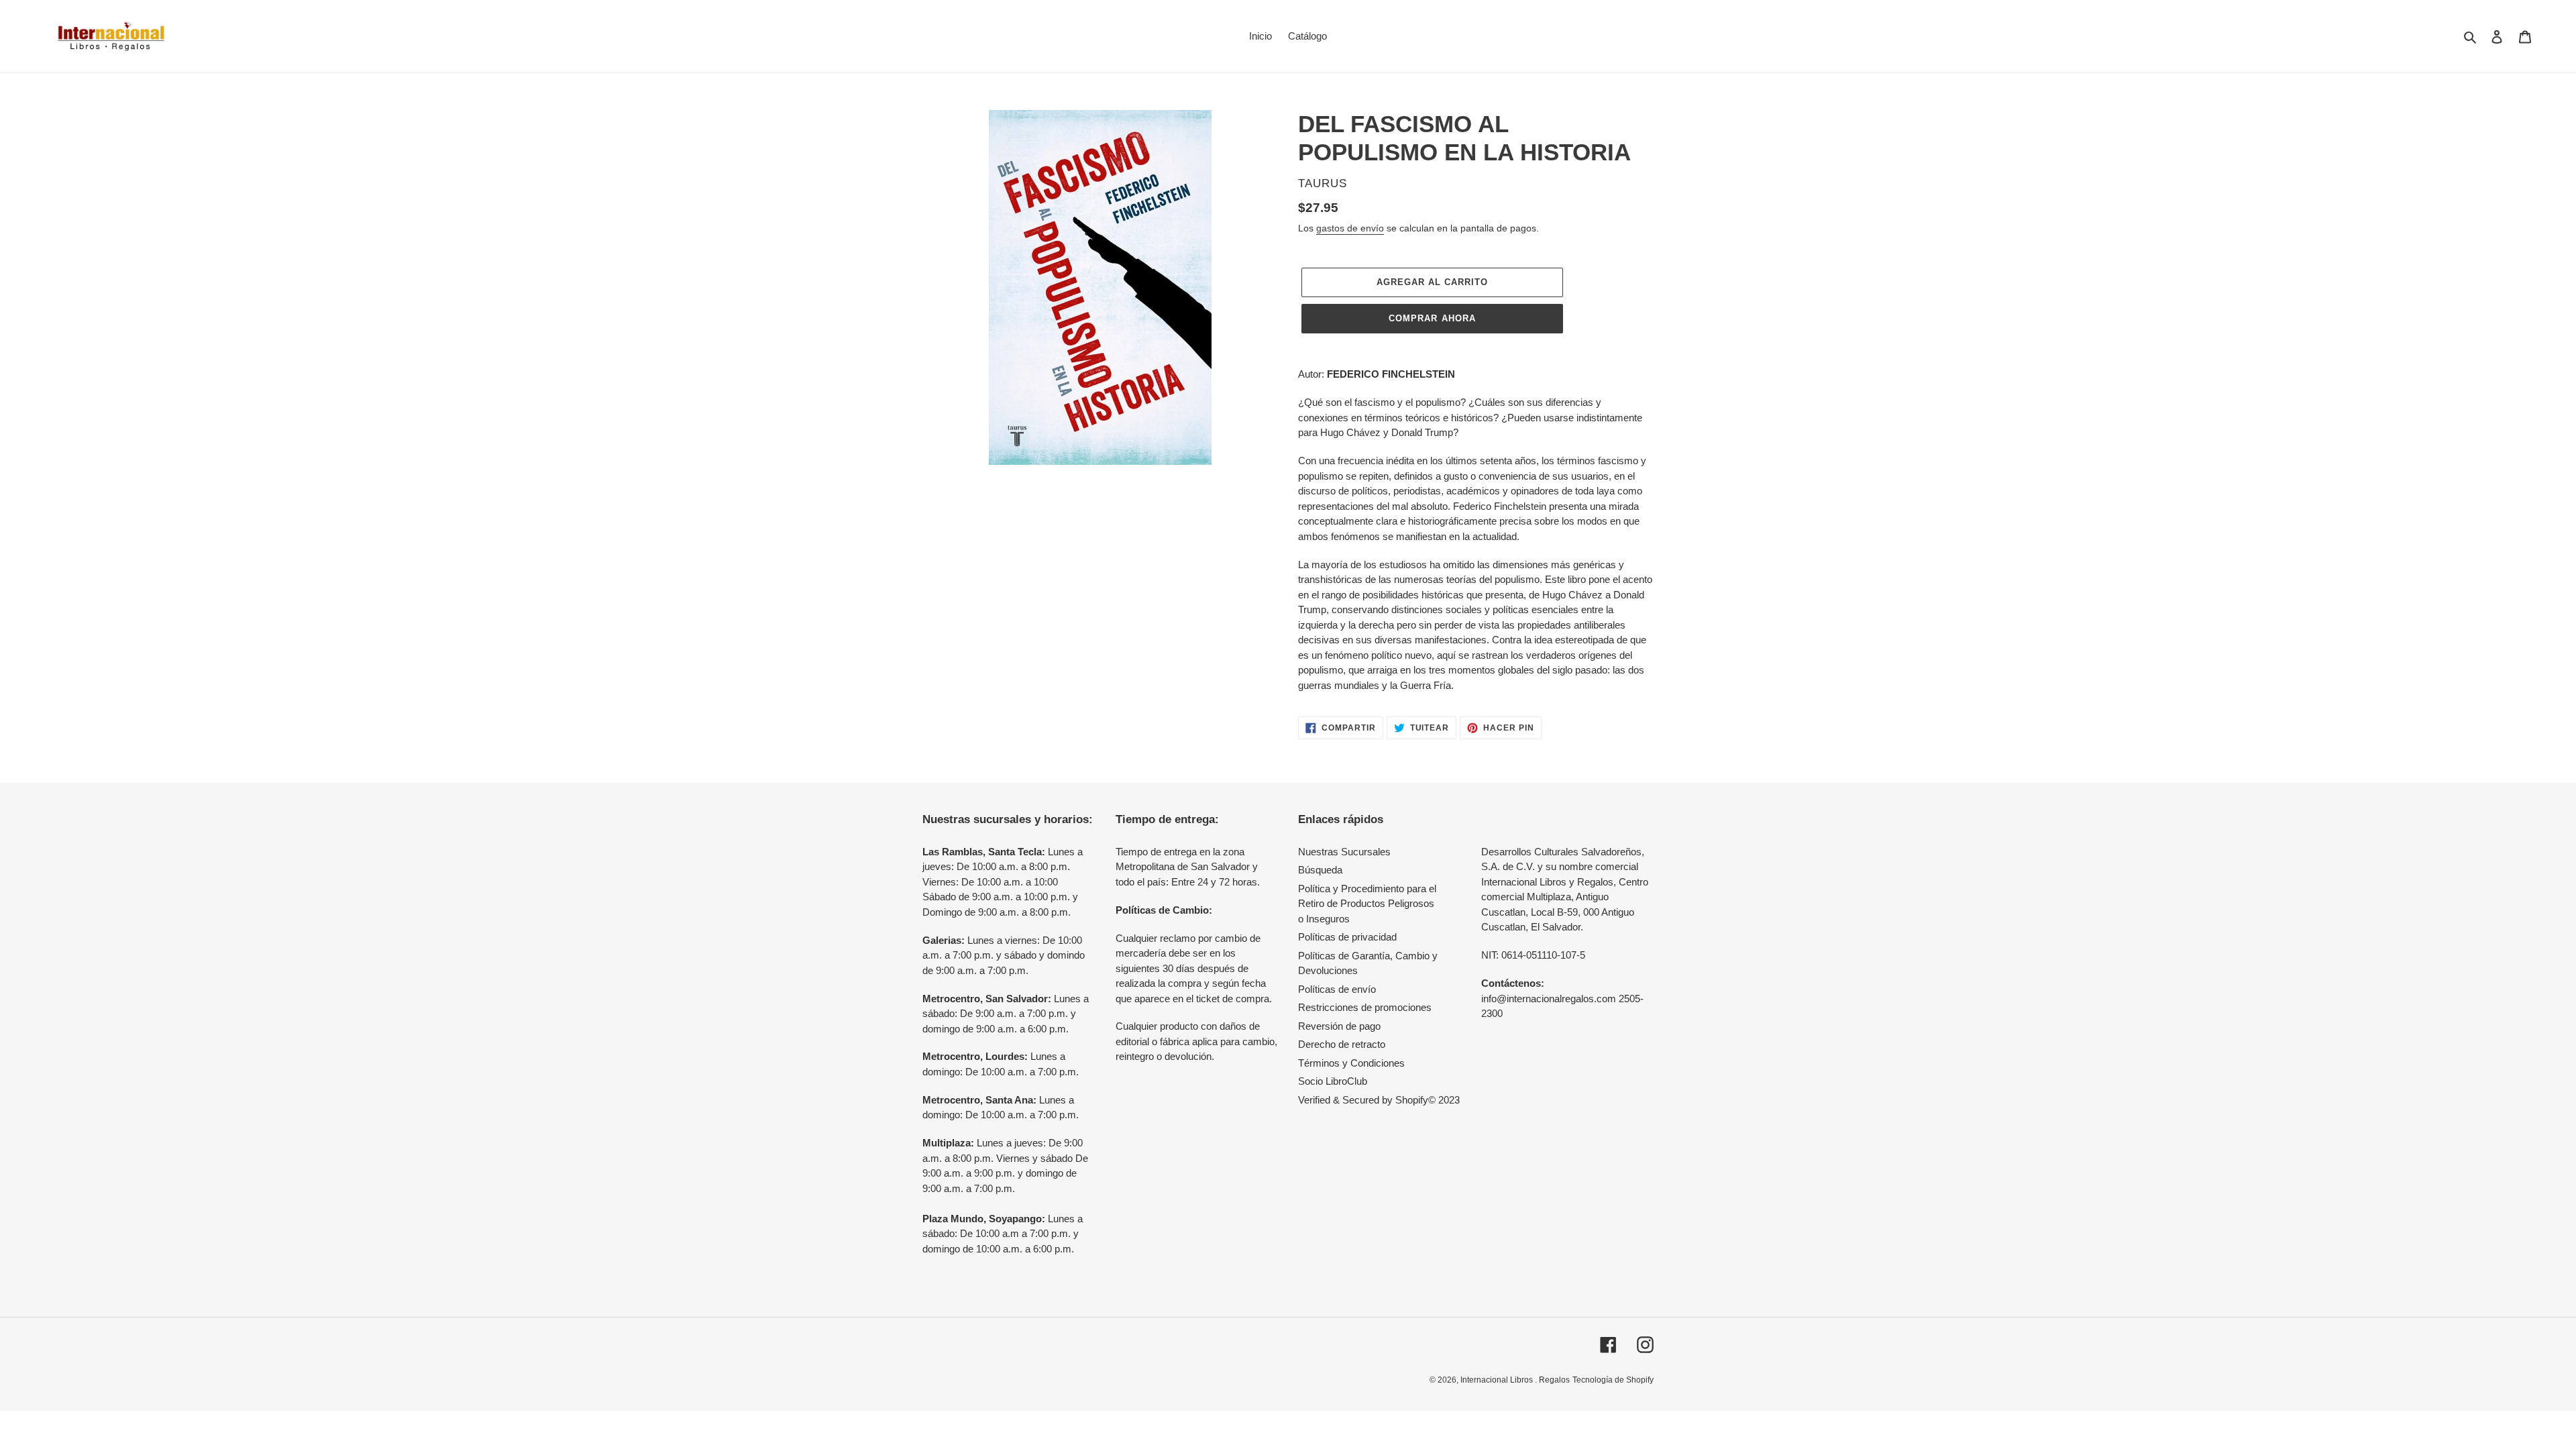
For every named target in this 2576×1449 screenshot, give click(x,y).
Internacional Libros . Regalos (1515, 1380)
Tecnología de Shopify (1613, 1380)
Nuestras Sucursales (1344, 852)
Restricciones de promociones (1365, 1007)
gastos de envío (1350, 228)
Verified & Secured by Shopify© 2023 (1379, 1100)
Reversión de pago (1339, 1026)
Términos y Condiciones (1351, 1063)
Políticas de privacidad (1347, 937)
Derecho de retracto (1342, 1044)
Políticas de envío (1337, 989)
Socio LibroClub (1333, 1081)
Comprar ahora (1432, 318)
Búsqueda (1320, 870)
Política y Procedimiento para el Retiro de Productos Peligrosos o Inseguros (1367, 904)
